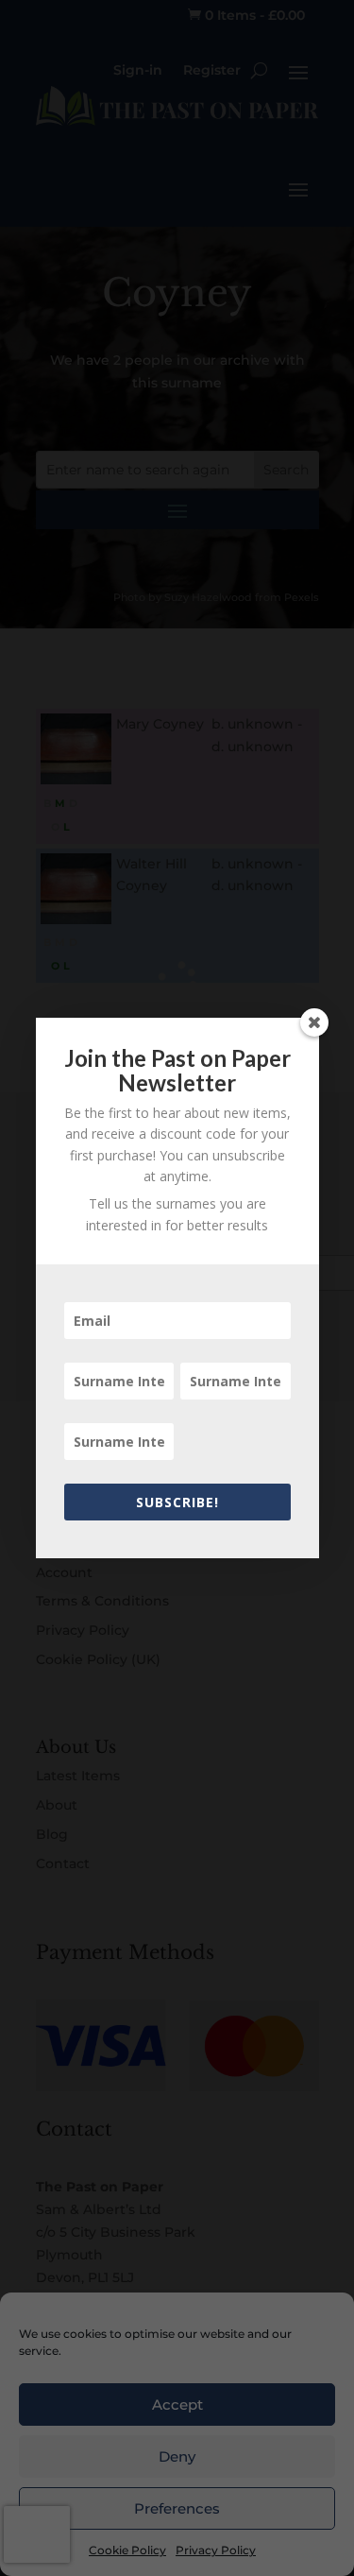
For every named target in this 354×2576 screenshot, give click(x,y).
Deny (177, 2456)
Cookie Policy (127, 2550)
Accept (177, 2404)
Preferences (177, 2508)
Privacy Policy (216, 2550)
